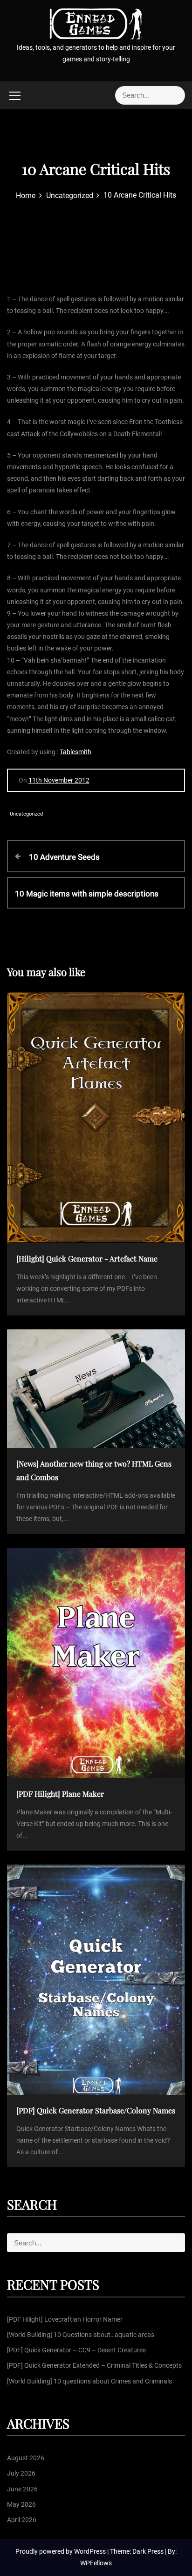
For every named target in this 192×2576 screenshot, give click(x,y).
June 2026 (22, 2489)
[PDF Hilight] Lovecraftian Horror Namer (65, 2319)
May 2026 (21, 2504)
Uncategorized (26, 814)
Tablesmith (75, 752)
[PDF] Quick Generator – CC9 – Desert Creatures (76, 2350)
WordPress (91, 2551)
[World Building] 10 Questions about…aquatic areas (81, 2335)
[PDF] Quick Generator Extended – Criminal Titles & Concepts (94, 2365)
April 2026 (22, 2520)
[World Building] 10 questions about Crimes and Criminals (89, 2381)
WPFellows (96, 2563)
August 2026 (26, 2458)
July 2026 (21, 2473)
